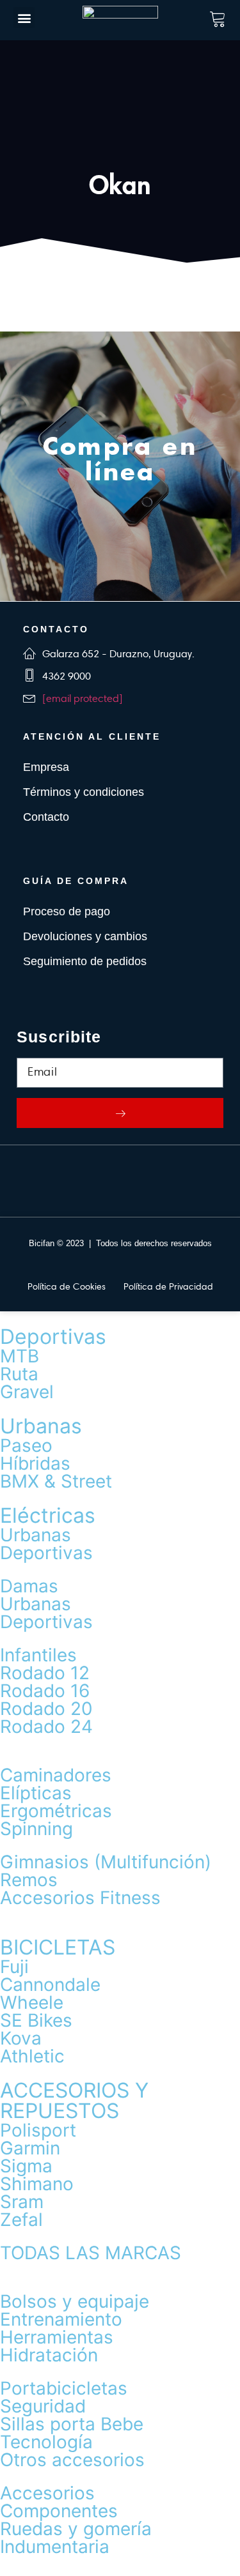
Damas (29, 1586)
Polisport (38, 2130)
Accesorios (47, 2493)
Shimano (37, 2184)
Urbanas (41, 1426)
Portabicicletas (64, 2388)
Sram (22, 2202)
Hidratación (49, 2355)
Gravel (27, 1392)
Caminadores (56, 1775)
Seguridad (43, 2406)
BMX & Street (56, 1481)
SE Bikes (36, 2020)
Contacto (46, 817)
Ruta (19, 1374)
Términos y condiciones (84, 792)
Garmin (30, 2148)
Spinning (36, 1829)
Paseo (26, 1445)
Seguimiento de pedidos (85, 961)
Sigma (26, 2166)
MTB (20, 1356)
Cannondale (50, 1985)
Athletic (32, 2056)
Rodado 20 (46, 1709)
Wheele (32, 2002)
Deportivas (53, 1337)
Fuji (14, 1967)
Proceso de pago (67, 911)
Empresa (46, 767)
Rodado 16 (45, 1691)
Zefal (21, 2220)
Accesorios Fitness (80, 1898)
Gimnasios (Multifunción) (106, 1862)
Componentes (59, 2511)
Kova (21, 2038)
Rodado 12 (45, 1673)
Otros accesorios (72, 2460)
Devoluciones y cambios (85, 936)
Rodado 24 (46, 1726)
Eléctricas (48, 1515)
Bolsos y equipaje (75, 2301)
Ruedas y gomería (76, 2529)
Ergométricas (56, 1811)
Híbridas (35, 1463)
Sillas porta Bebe (72, 2424)
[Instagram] (140, 1181)
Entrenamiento (61, 2319)
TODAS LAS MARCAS (91, 2253)
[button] (24, 18)
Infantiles (38, 1655)
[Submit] (120, 1113)
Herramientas (57, 2337)
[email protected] (83, 698)
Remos (29, 1880)
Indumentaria (55, 2547)
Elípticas (36, 1793)
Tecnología (46, 2442)
